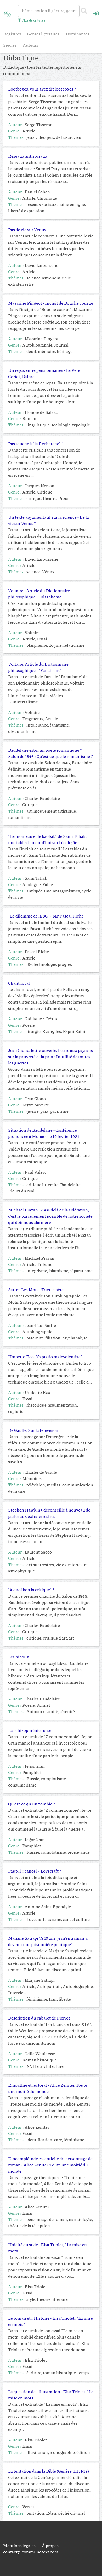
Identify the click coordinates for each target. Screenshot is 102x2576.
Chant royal (19, 983)
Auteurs (30, 45)
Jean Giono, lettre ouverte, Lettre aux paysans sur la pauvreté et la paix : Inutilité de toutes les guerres (50, 1056)
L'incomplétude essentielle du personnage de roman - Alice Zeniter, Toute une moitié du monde (50, 2165)
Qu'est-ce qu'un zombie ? (32, 1804)
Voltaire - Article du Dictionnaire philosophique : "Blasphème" (39, 594)
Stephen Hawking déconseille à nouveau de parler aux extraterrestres (49, 1513)
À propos (50, 2545)
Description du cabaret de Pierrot (39, 2018)
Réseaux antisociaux (28, 156)
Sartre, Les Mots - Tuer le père (36, 1289)
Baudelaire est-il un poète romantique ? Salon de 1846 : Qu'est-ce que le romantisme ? (50, 753)
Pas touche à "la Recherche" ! (35, 444)
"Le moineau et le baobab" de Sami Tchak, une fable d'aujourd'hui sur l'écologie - (47, 839)
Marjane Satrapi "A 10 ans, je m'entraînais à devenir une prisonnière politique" (48, 1941)
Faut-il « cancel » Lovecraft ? (35, 1871)
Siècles (10, 45)
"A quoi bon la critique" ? (31, 1590)
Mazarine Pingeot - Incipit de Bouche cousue (51, 303)
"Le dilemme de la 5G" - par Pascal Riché (46, 916)
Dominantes (77, 34)
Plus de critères (33, 20)
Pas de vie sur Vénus (27, 229)
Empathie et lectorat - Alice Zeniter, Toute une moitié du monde (48, 2088)
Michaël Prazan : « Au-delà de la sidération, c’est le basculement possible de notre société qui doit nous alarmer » (50, 1216)
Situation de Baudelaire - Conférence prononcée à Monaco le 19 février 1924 (44, 1133)
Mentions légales (19, 2545)
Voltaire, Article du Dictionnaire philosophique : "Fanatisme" (38, 667)
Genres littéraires (43, 34)
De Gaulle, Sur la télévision (33, 1430)
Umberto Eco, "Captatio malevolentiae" (45, 1357)
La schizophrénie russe (30, 1730)
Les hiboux (19, 1657)
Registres (12, 34)
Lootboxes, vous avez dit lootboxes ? (42, 89)
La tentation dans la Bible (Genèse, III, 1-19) (49, 2471)
